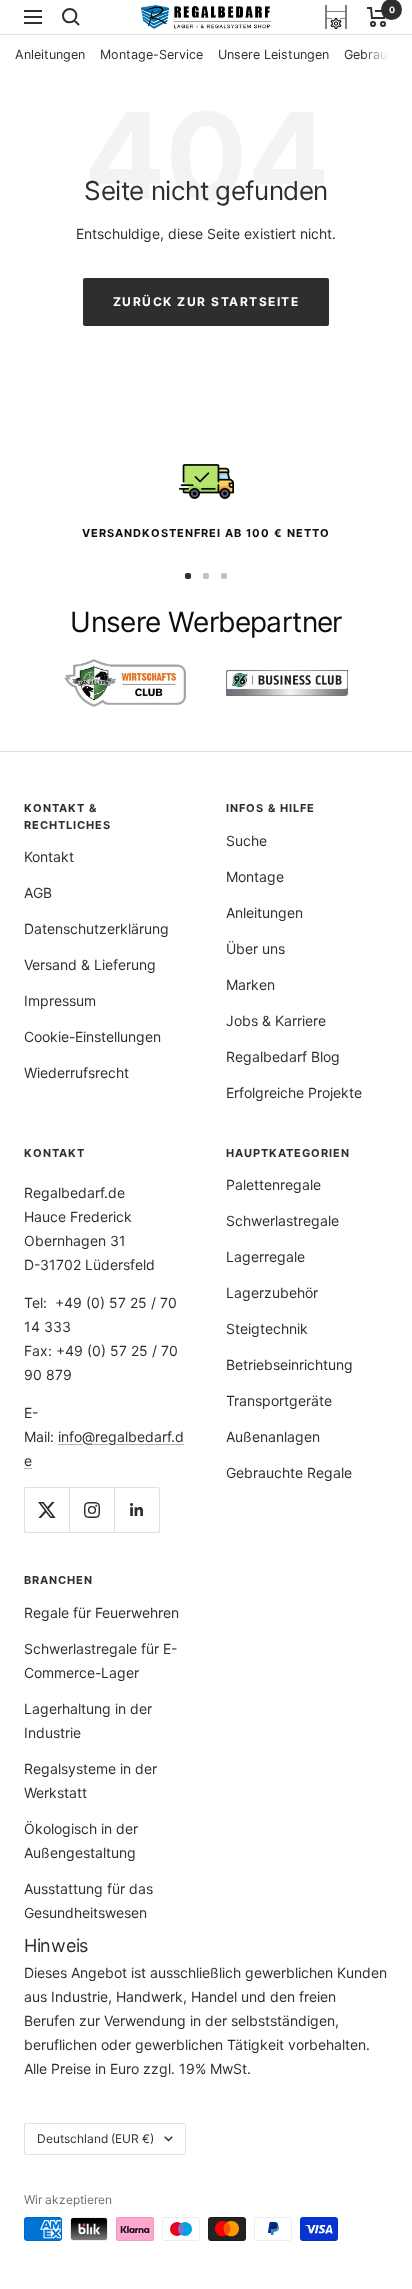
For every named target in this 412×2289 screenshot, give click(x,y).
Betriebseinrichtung (289, 1364)
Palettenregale (273, 1184)
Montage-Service (151, 54)
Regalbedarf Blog (283, 1056)
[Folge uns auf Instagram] (91, 1509)
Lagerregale (265, 1256)
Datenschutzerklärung (96, 928)
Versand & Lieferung (90, 964)
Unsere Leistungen (273, 54)
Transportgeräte (279, 1400)
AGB (38, 892)
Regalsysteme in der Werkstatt (90, 1780)
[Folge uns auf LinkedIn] (136, 1509)
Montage (255, 876)
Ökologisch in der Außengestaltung (81, 1840)
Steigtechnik (267, 1328)
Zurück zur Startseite (206, 301)
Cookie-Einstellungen (92, 1036)
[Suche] (71, 17)
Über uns (255, 948)
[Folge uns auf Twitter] (46, 1509)
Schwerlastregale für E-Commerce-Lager (100, 1660)
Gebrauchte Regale (289, 1472)
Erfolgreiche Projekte (294, 1092)
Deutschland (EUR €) (95, 2138)
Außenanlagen (273, 1436)
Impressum (60, 1000)
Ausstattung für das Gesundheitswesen (88, 1900)
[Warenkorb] (377, 17)
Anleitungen (50, 54)
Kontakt (49, 856)
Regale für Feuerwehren (101, 1612)
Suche (246, 840)
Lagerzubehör (272, 1292)
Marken (250, 984)
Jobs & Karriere (276, 1020)
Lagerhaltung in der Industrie (88, 1720)
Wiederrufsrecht (76, 1072)
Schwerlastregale (282, 1220)
